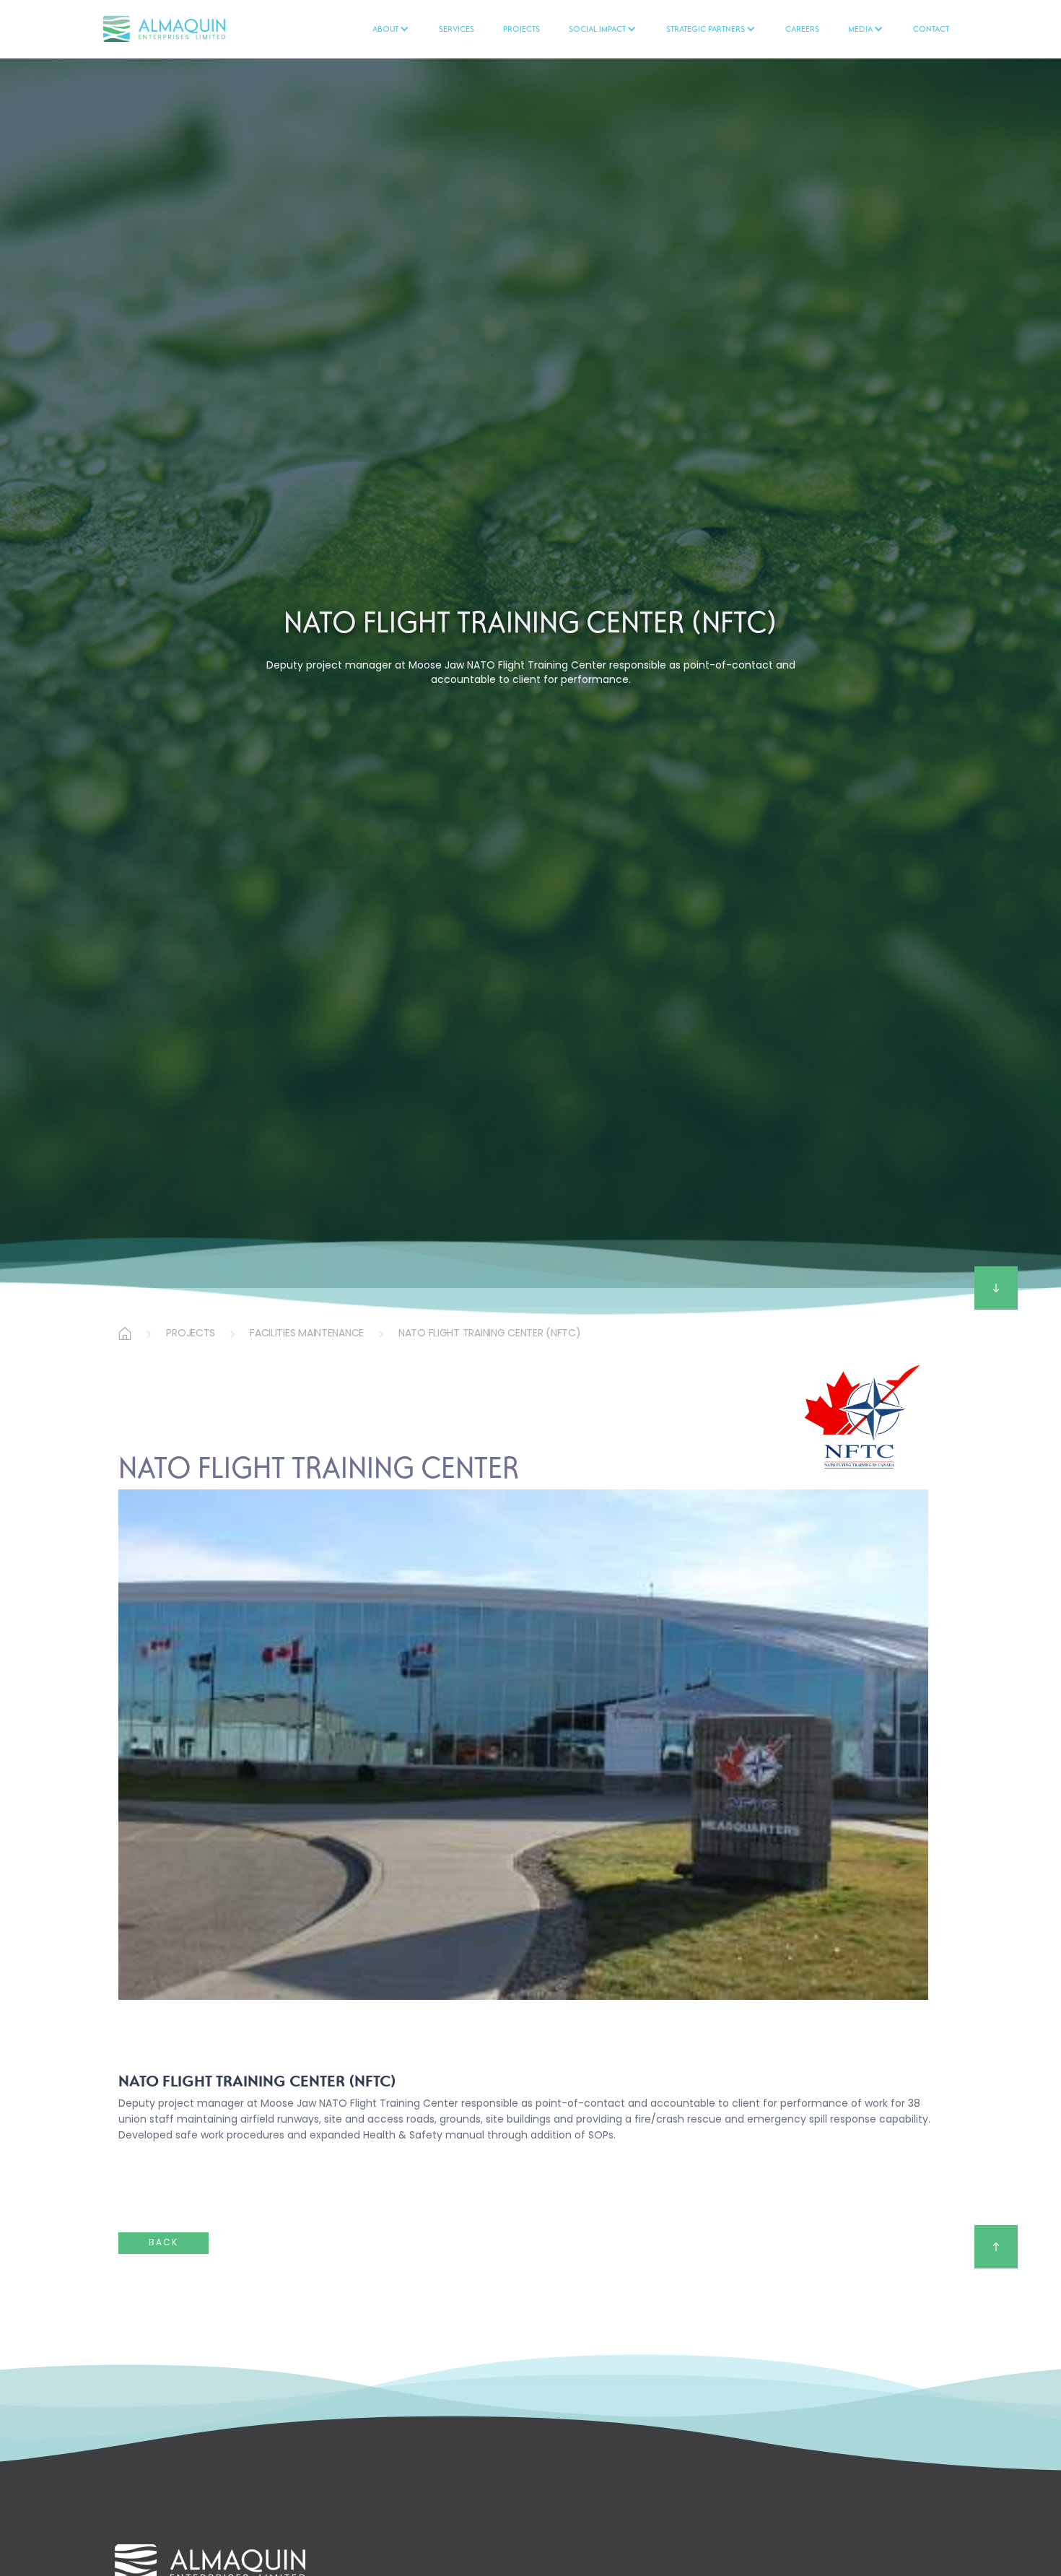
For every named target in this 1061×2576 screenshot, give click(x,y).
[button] (391, 29)
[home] (188, 29)
